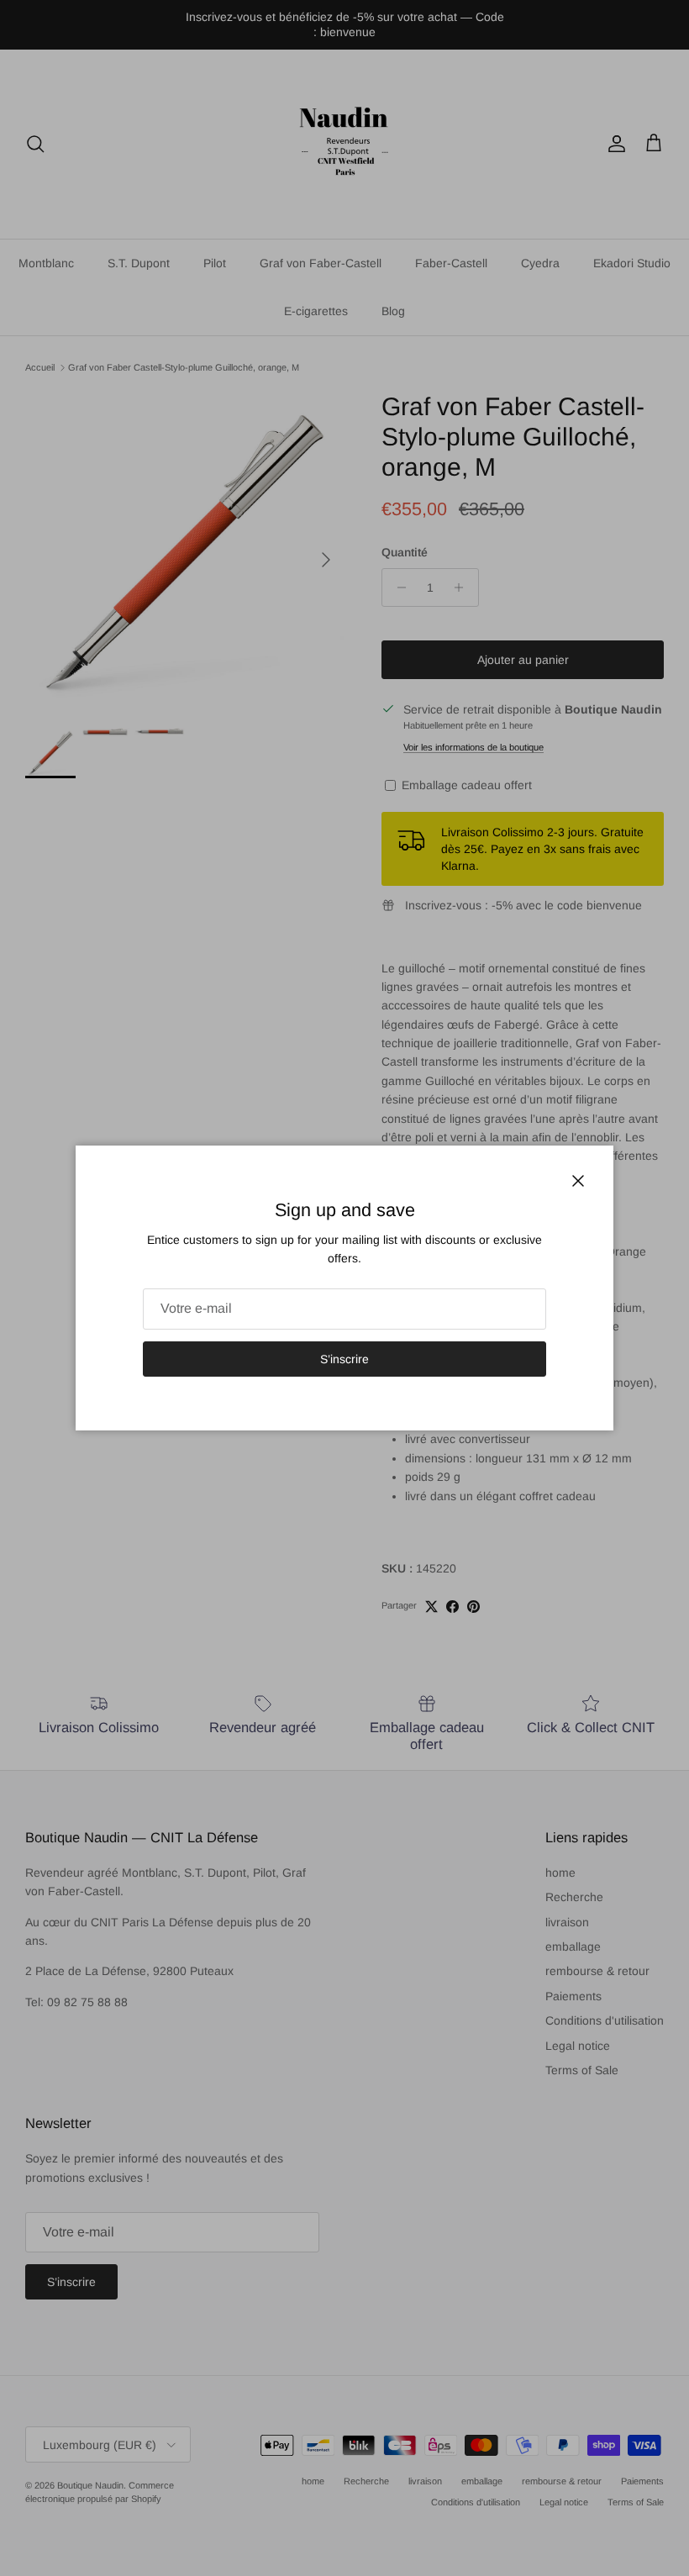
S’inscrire (344, 1359)
